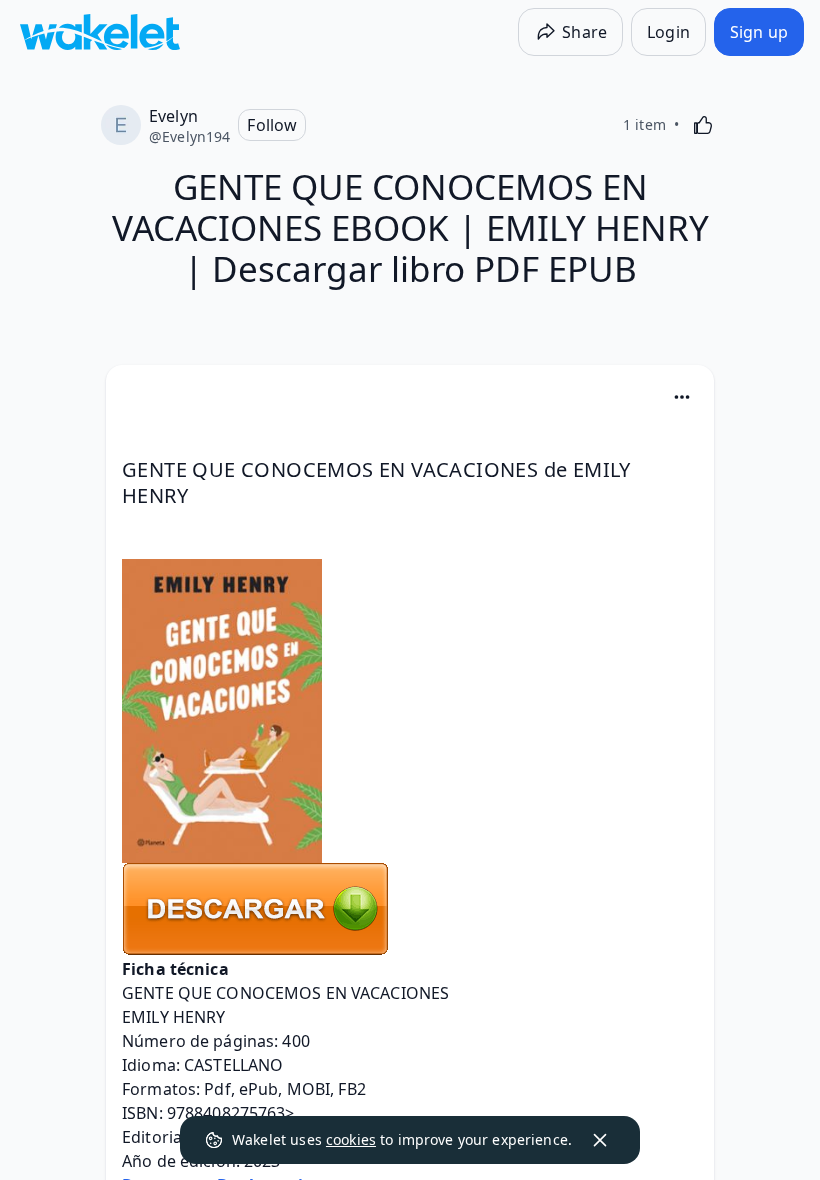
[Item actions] (682, 397)
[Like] (703, 125)
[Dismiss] (600, 1140)
